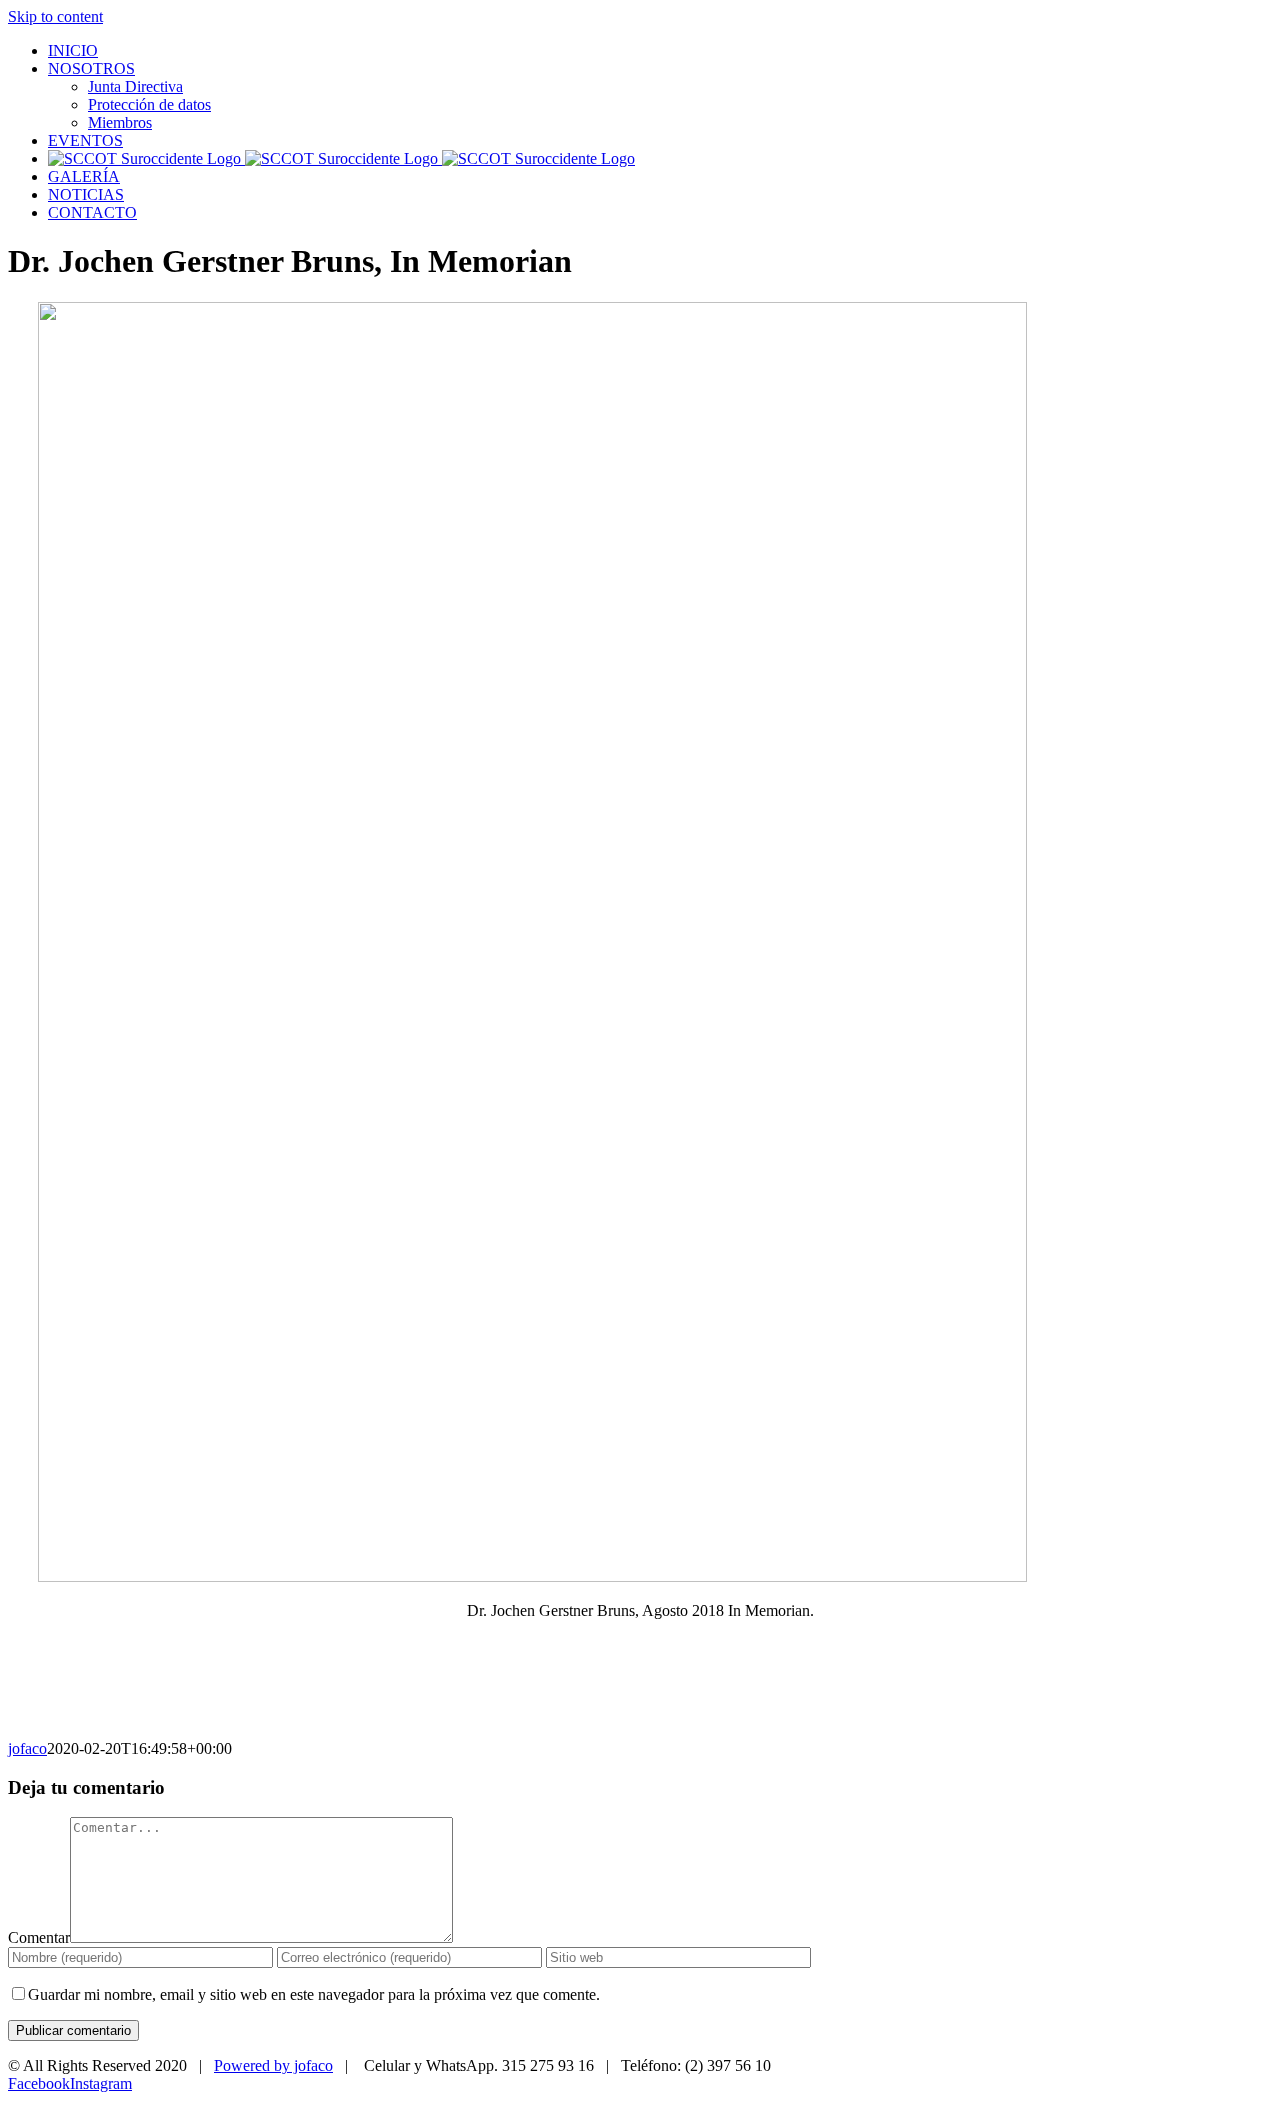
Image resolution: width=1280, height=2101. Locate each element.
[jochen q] (532, 1576)
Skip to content (55, 16)
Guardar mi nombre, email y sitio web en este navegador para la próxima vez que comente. (314, 1994)
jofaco (27, 1748)
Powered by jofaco (273, 2065)
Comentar (39, 1937)
